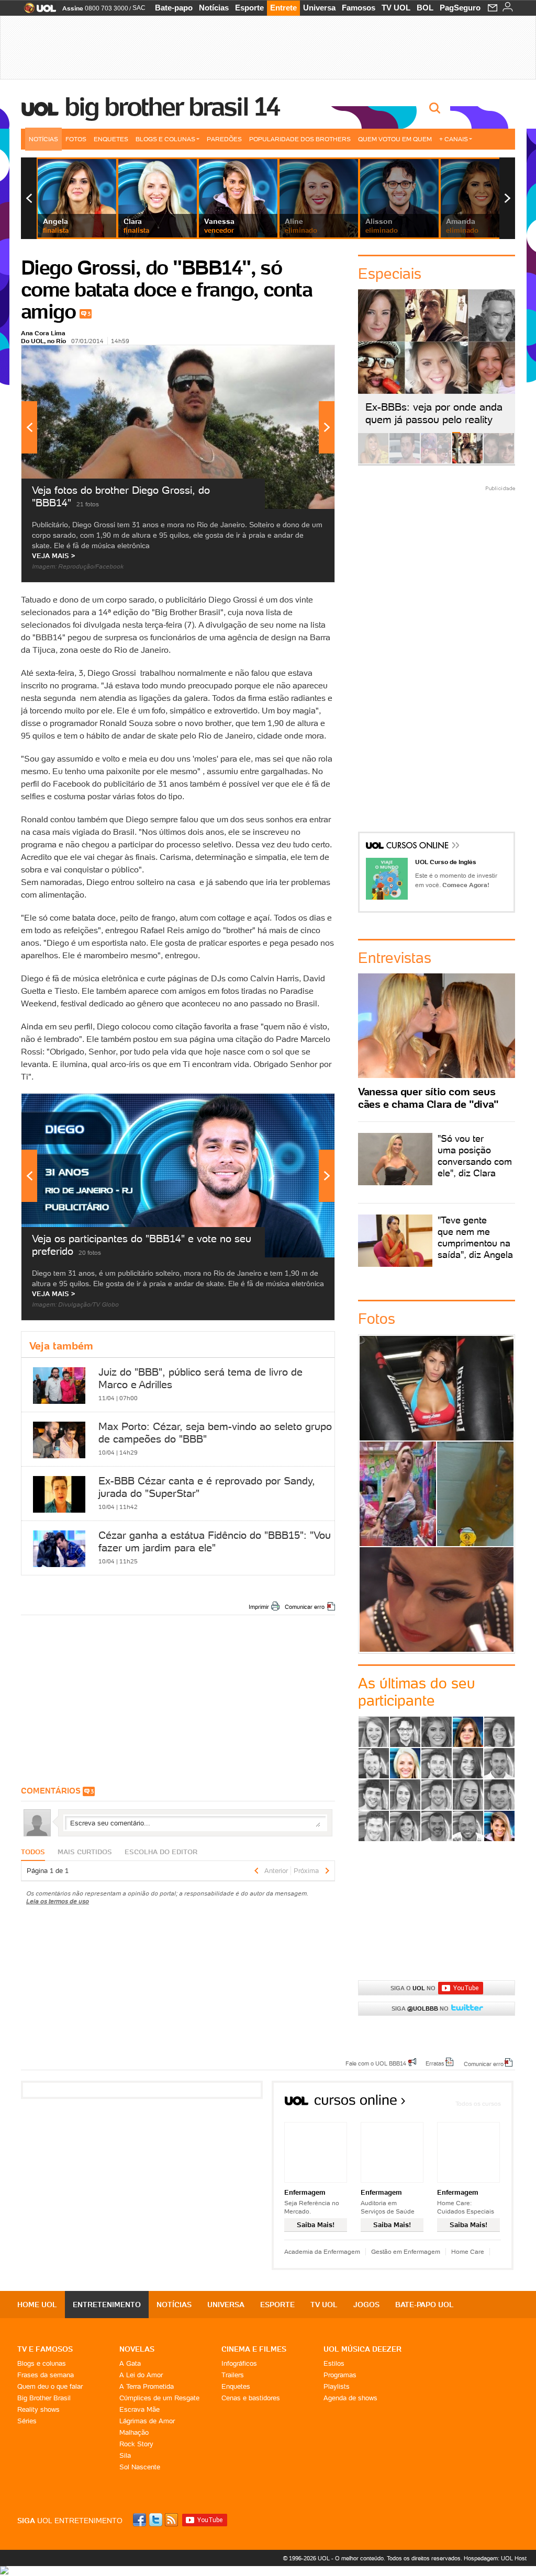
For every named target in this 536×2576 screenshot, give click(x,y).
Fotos (76, 139)
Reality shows (38, 2409)
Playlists (337, 2386)
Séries (27, 2421)
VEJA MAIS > (54, 556)
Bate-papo (174, 8)
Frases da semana (46, 2375)
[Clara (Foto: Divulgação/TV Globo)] (405, 1763)
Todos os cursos (478, 2103)
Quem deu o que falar (50, 2386)
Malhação (134, 2432)
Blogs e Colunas (165, 139)
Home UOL (37, 2305)
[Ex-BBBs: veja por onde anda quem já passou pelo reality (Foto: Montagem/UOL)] (467, 462)
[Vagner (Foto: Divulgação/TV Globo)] (437, 1826)
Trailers (233, 2375)
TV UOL (396, 8)
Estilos (334, 2363)
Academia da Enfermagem (322, 2251)
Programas (340, 2375)
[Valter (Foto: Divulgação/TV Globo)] (468, 1826)
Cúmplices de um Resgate (159, 2398)
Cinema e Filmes (254, 2349)
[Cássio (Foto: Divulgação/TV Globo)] (374, 1763)
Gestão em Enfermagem (406, 2251)
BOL (425, 8)
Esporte (249, 8)
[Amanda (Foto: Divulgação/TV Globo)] (437, 1732)
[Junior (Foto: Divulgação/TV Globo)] (374, 1795)
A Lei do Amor (141, 2375)
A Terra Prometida (147, 2386)
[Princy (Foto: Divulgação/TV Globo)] (468, 1795)
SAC (139, 8)
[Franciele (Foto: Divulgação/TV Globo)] (468, 1763)
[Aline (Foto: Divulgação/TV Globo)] (374, 1732)
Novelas (137, 2349)
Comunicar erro (305, 1607)
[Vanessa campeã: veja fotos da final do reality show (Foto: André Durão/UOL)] (373, 462)
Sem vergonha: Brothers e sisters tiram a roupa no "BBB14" (475, 1494)
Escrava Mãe (139, 2409)
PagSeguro (460, 8)
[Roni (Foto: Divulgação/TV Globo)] (374, 1826)
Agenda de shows (350, 2398)
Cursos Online (418, 847)
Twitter (157, 2520)
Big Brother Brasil (44, 2398)
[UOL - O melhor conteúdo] (37, 11)
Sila (125, 2455)
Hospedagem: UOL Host (495, 2558)
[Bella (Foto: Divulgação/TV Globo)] (499, 1732)
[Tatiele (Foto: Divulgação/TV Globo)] (405, 1826)
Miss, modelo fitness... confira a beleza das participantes (437, 1599)
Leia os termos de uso (58, 1901)
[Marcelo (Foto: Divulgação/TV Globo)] (437, 1795)
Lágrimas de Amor (147, 2421)
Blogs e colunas (42, 2363)
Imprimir (259, 1607)
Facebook (141, 2520)
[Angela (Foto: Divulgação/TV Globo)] (468, 1732)
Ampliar (301, 358)
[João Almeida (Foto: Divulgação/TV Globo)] (499, 1763)
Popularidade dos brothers (300, 139)
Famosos (359, 8)
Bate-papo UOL (425, 2305)
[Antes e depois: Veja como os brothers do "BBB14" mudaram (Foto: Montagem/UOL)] (499, 462)
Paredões (224, 139)
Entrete (283, 8)
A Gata (130, 2363)
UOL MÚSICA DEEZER (362, 2349)
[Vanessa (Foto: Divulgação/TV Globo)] (499, 1826)
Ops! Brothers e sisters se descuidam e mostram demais (398, 1494)
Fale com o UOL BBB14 (376, 2063)
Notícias (214, 8)
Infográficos (239, 2363)
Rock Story (136, 2444)
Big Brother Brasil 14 (172, 107)
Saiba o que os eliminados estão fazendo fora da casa (437, 1388)
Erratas (435, 2063)
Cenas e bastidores (251, 2398)
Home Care (468, 2251)
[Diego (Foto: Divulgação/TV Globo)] (437, 1763)
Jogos (366, 2305)
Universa (319, 8)
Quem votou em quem (395, 139)
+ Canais (454, 139)
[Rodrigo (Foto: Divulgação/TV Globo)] (499, 1795)
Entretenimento (107, 2305)
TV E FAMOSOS (45, 2349)
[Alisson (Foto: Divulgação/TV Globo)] (405, 1732)
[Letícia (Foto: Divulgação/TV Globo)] (405, 1795)
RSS (172, 2520)
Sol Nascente (140, 2467)
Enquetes (111, 139)
